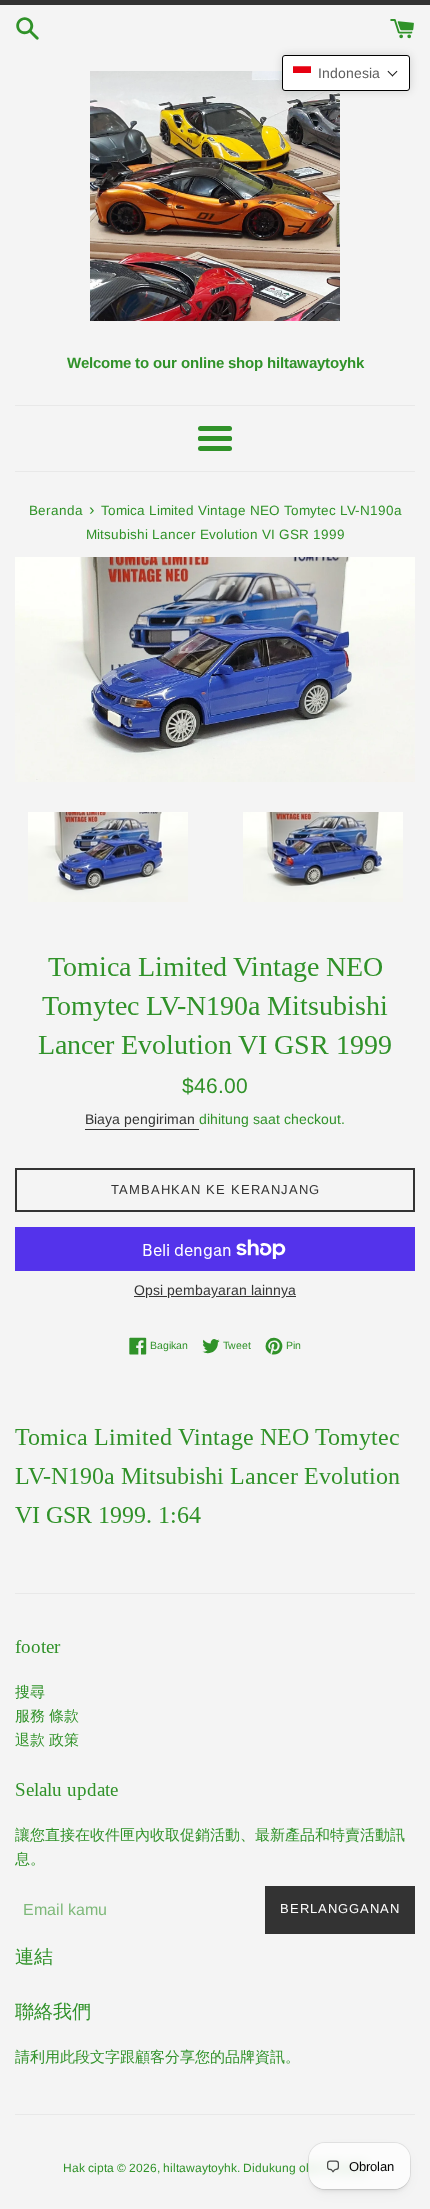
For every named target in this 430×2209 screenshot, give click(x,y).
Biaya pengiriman (142, 1119)
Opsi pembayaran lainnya (215, 1290)
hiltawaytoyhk (200, 2168)
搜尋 (30, 1691)
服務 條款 (47, 1715)
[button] (346, 73)
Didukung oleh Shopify (305, 2168)
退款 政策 (47, 1739)
